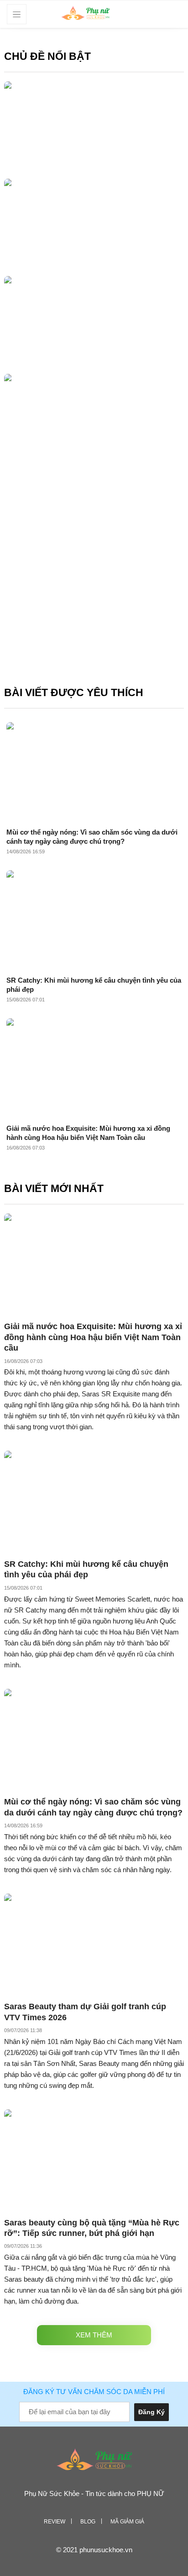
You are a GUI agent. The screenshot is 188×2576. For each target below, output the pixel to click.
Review (55, 2522)
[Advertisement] (94, 578)
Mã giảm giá (127, 2522)
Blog (88, 2522)
